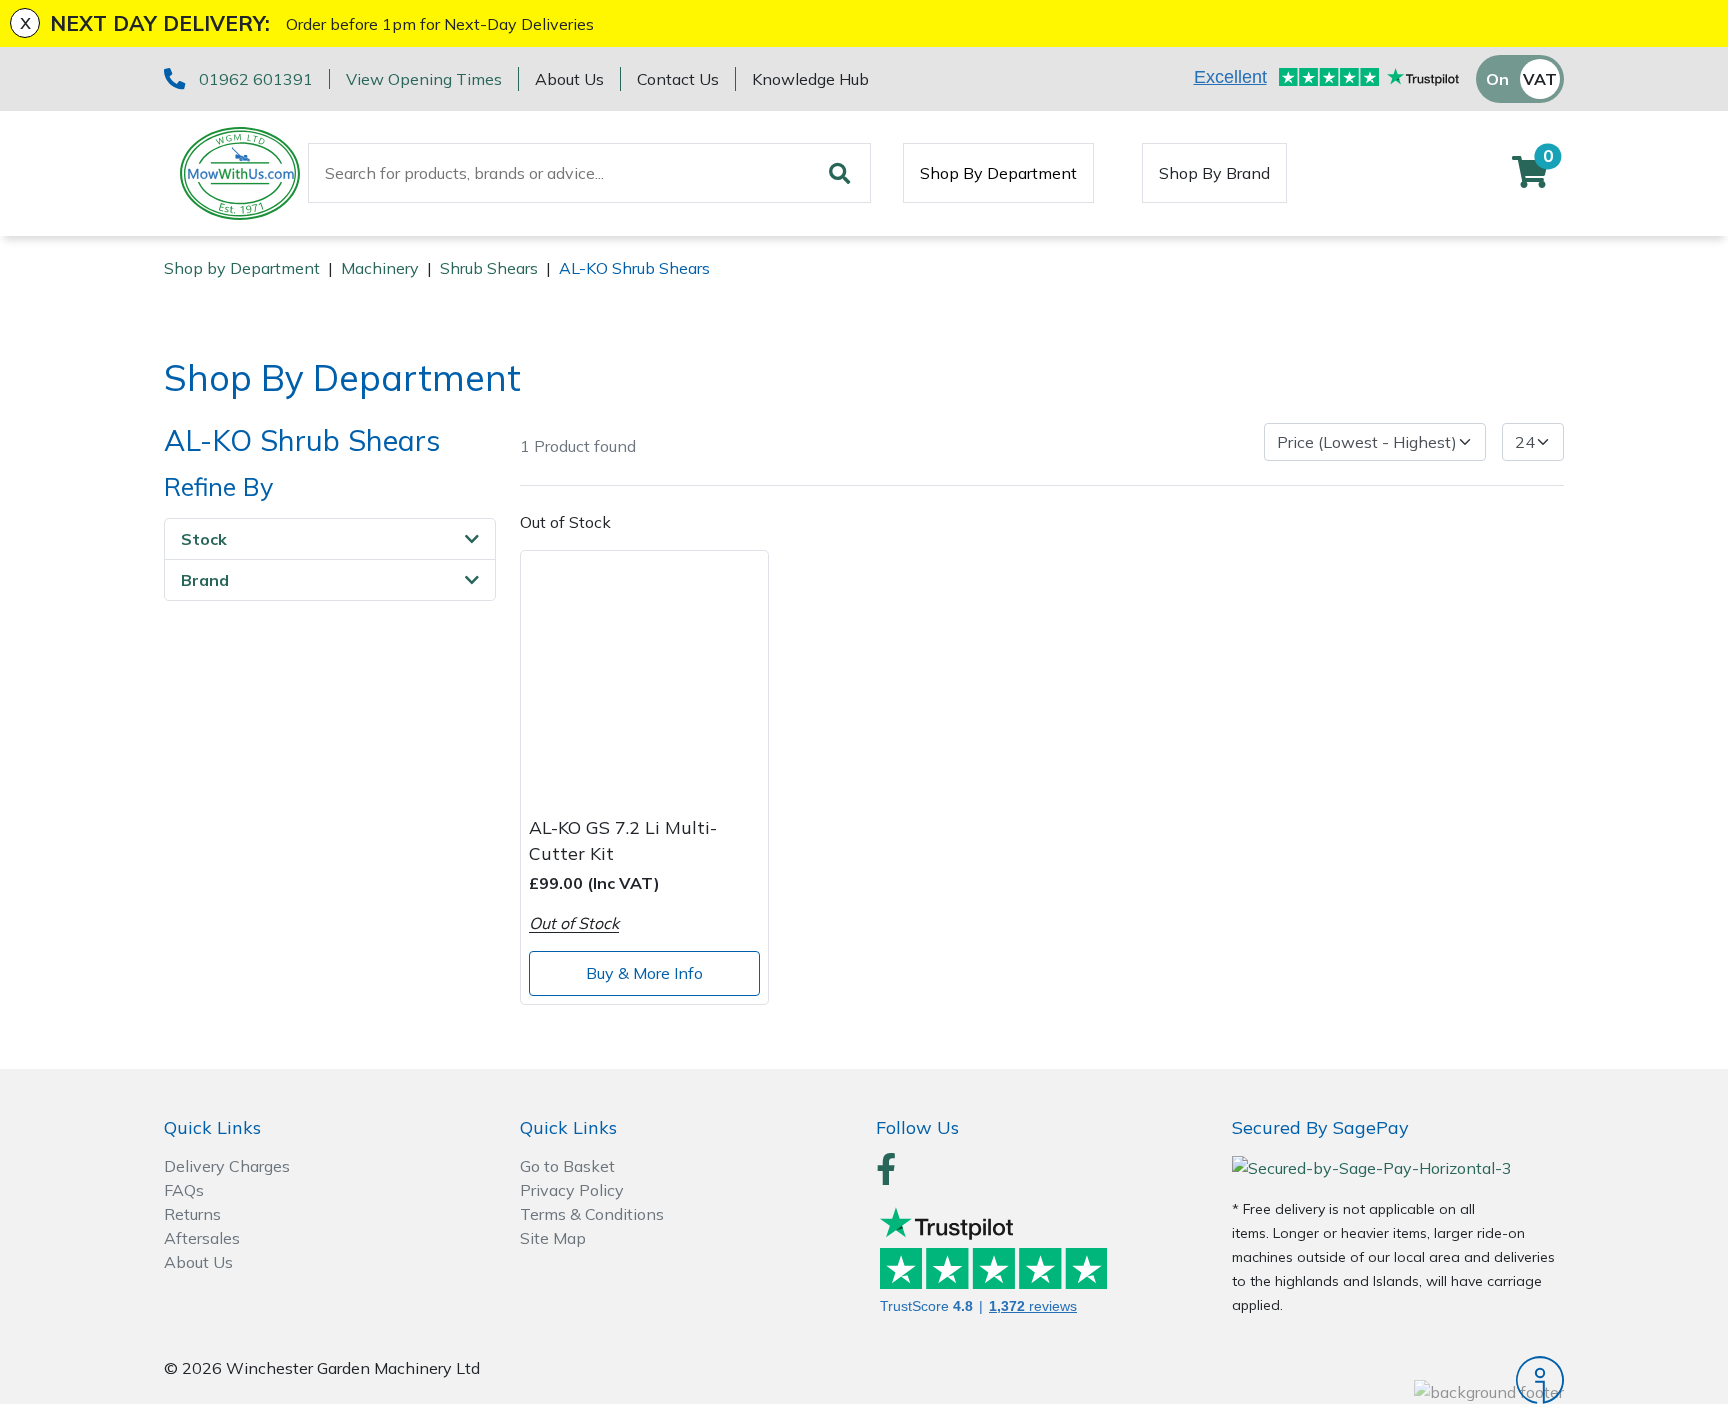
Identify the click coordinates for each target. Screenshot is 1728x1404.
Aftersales (202, 1238)
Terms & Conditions (592, 1214)
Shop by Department (242, 268)
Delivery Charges (227, 1166)
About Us (569, 79)
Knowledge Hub (810, 79)
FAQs (184, 1190)
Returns (192, 1214)
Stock (204, 539)
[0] (1530, 178)
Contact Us (678, 79)
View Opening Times (424, 79)
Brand (205, 580)
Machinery (380, 268)
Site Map (553, 1238)
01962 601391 (256, 79)
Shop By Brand (1214, 173)
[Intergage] (1398, 1380)
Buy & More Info (644, 973)
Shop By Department (998, 173)
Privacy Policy (572, 1190)
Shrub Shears (489, 268)
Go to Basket (567, 1166)
